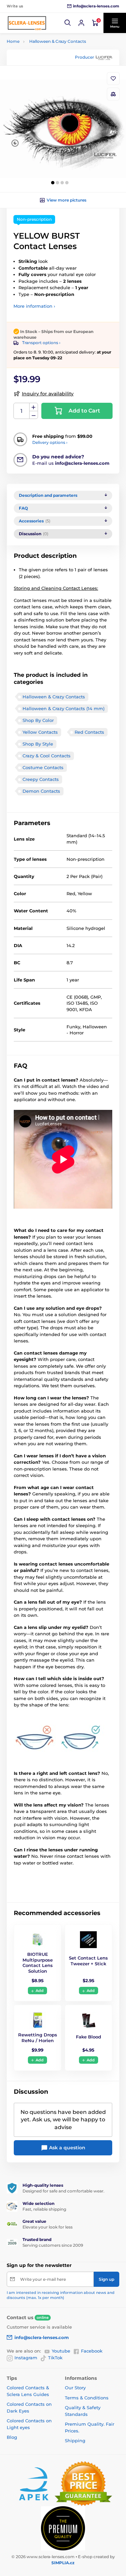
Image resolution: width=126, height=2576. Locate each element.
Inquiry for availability (48, 394)
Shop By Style (38, 744)
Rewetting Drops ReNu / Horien (38, 2038)
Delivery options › (50, 442)
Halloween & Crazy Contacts (58, 41)
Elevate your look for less (48, 2227)
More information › (34, 306)
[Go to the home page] (27, 23)
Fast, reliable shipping (44, 2209)
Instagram (26, 2358)
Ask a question (67, 2148)
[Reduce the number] (34, 415)
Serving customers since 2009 (53, 2245)
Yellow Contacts (40, 732)
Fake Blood (89, 2037)
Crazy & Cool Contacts (47, 756)
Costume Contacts (43, 767)
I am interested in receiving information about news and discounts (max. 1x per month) (61, 2295)
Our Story (75, 2388)
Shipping (75, 2441)
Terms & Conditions (87, 2398)
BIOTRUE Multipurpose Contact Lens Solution (38, 1963)
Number (22, 411)
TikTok (55, 2358)
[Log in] (81, 23)
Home (13, 41)
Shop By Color (38, 720)
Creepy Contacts (41, 779)
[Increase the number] (34, 407)
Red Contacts (89, 732)
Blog (12, 2437)
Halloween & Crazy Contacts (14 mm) (64, 708)
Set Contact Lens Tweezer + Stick (88, 1961)
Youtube (61, 2351)
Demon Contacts (41, 791)
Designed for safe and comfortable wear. (64, 2191)
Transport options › (41, 343)
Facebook (92, 2351)
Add (40, 1991)
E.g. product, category (47, 89)
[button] (68, 23)
